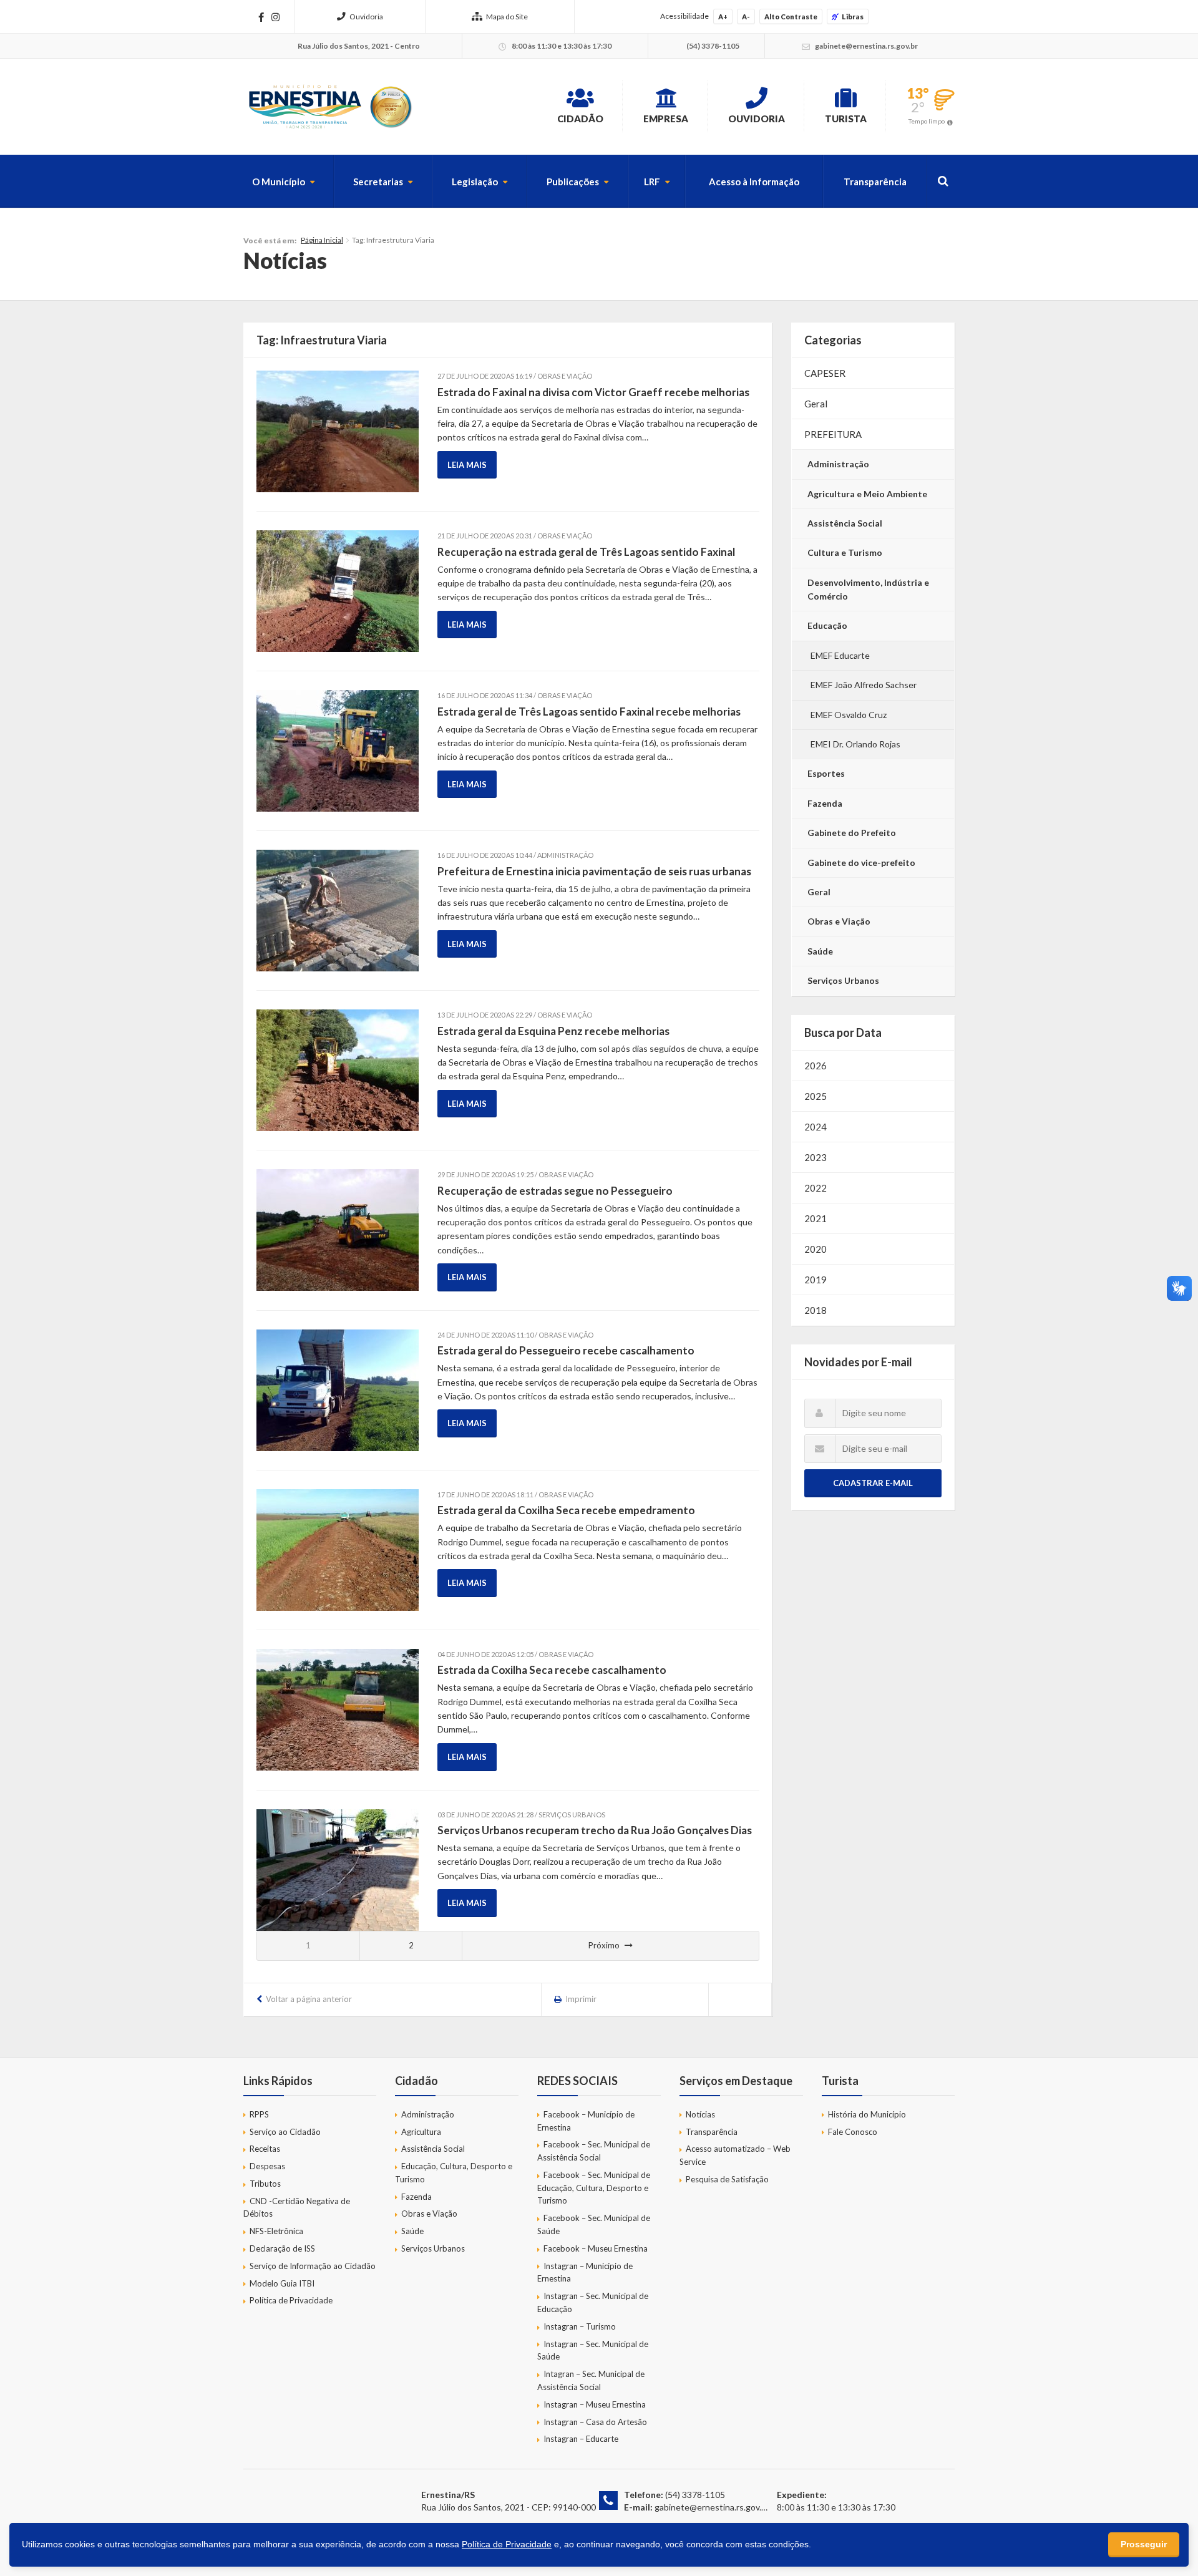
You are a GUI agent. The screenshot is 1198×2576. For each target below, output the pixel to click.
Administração (838, 464)
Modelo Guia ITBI (282, 2283)
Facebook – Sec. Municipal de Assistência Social (594, 2151)
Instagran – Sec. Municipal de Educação (593, 2302)
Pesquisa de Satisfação (727, 2179)
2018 (816, 1310)
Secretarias (378, 182)
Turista (846, 119)
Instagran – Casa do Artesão (595, 2422)
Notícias (700, 2114)
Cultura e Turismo (845, 552)
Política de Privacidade (291, 2300)
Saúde (820, 951)
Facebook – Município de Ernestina (586, 2121)
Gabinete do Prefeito (852, 833)
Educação (827, 625)
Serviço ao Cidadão (285, 2132)
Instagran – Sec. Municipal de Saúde (593, 2350)
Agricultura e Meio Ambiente (867, 494)
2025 (816, 1096)
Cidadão (580, 119)
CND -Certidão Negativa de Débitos (297, 2208)
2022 (816, 1188)
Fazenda (825, 803)
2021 (816, 1218)
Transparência (875, 182)
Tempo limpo (927, 121)
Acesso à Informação (754, 182)
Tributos (265, 2184)
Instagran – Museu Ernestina (595, 2404)
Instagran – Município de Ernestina (585, 2272)
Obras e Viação (839, 921)
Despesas (267, 2166)
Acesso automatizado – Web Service (735, 2155)
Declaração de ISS (282, 2248)
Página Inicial (322, 240)
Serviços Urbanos (843, 980)
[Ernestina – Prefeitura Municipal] (329, 107)
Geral (816, 404)
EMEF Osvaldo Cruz (849, 715)
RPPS (259, 2114)
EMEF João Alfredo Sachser (864, 685)
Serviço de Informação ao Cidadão (313, 2266)
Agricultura (421, 2132)
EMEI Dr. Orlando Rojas (855, 744)
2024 (816, 1127)
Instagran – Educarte (581, 2439)
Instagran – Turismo (580, 2326)
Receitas (265, 2149)
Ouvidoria (366, 17)
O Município (279, 182)
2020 (816, 1249)
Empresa (666, 119)
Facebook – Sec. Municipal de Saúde (594, 2224)
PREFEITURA (833, 434)
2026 (816, 1066)
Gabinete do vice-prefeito (861, 863)
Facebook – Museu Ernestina (596, 2248)
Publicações (573, 182)
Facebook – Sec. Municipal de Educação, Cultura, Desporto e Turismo (594, 2188)
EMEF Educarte (840, 655)
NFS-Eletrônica (276, 2231)
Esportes (826, 773)
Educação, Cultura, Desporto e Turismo (454, 2173)
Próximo (604, 1945)
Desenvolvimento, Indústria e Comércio (868, 589)
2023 (816, 1157)
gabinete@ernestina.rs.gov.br (712, 2507)
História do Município (867, 2114)
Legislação (475, 182)
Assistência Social (845, 523)
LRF (652, 182)
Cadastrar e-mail (873, 1483)
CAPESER (825, 373)
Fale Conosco (853, 2132)
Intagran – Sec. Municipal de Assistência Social (591, 2380)
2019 (816, 1280)
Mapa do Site (507, 17)
